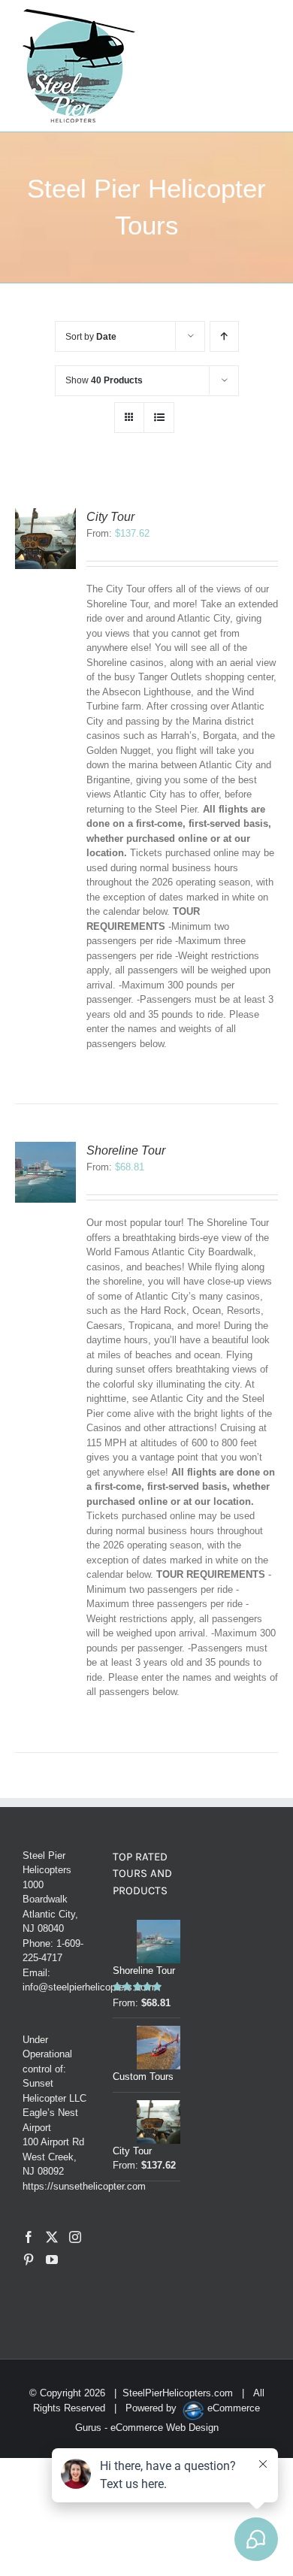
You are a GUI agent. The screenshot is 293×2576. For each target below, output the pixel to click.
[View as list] (159, 418)
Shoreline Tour (126, 1150)
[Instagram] (75, 2237)
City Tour (110, 517)
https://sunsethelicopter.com (84, 2186)
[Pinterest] (29, 2260)
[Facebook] (29, 2237)
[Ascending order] (224, 336)
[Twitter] (52, 2237)
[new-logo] (79, 14)
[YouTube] (52, 2260)
